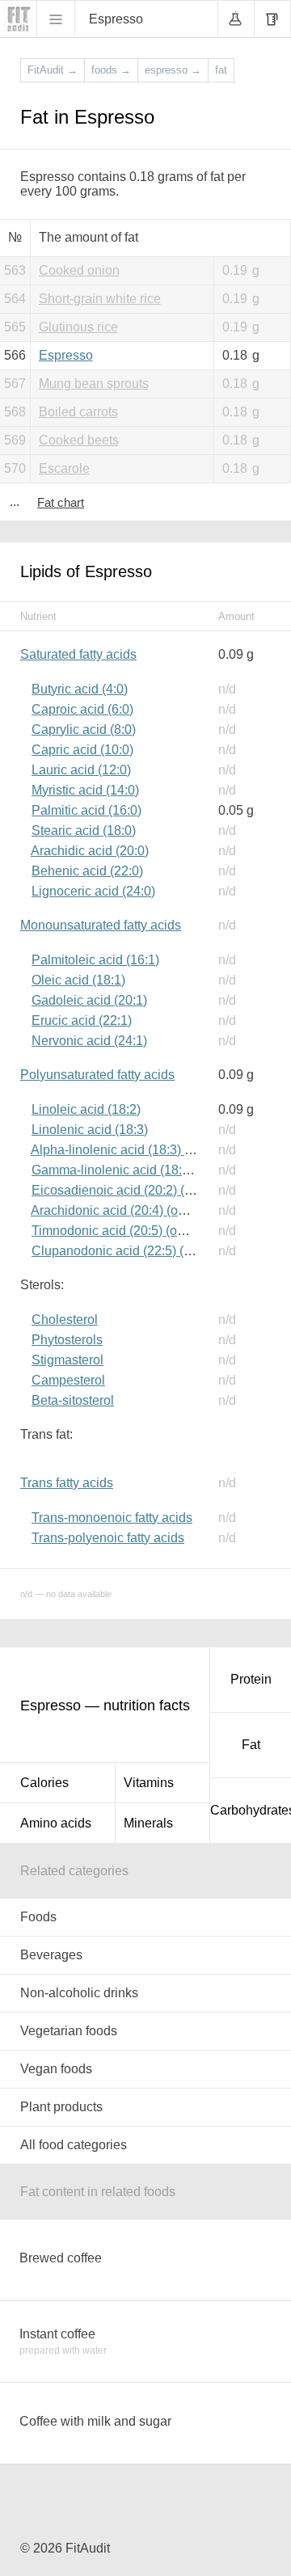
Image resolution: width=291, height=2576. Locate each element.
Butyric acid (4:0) (80, 689)
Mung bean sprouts (94, 384)
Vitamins (149, 1783)
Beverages (51, 1955)
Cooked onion (79, 270)
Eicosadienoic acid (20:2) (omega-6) (135, 1190)
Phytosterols (67, 1340)
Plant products (61, 2107)
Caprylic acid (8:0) (84, 729)
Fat (251, 1745)
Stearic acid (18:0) (84, 831)
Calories (44, 1783)
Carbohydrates (251, 1810)
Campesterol (68, 1380)
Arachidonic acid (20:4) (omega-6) (128, 1210)
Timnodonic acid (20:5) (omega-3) (128, 1231)
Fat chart (61, 502)
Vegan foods (56, 2069)
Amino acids (56, 1823)
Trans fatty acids (67, 1483)
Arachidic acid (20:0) (90, 851)
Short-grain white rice (100, 299)
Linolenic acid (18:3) (90, 1130)
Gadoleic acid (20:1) (89, 1000)
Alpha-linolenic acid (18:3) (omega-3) (137, 1150)
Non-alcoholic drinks (79, 1993)
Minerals (148, 1823)
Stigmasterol (67, 1360)
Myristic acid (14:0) (85, 790)
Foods (38, 1917)
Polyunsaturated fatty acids (97, 1075)
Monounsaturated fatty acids (101, 925)
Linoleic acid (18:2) (86, 1109)
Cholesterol (65, 1320)
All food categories (74, 2145)
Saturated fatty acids (78, 654)
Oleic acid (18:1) (78, 980)
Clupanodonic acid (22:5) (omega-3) (135, 1251)
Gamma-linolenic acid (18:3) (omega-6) (143, 1170)
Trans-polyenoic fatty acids (108, 1538)
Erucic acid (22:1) (82, 1020)
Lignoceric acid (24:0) (93, 891)
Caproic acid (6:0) (82, 709)
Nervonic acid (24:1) (89, 1041)
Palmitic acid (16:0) (86, 810)
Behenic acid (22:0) (87, 871)
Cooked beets (79, 440)
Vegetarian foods (69, 2031)
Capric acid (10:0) (82, 750)
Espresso (66, 355)
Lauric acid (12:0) (81, 770)
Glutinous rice (78, 327)
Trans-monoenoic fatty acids (112, 1518)
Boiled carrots (78, 412)
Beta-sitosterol (73, 1400)
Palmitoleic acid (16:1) (95, 960)
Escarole (64, 468)
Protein (251, 1679)
